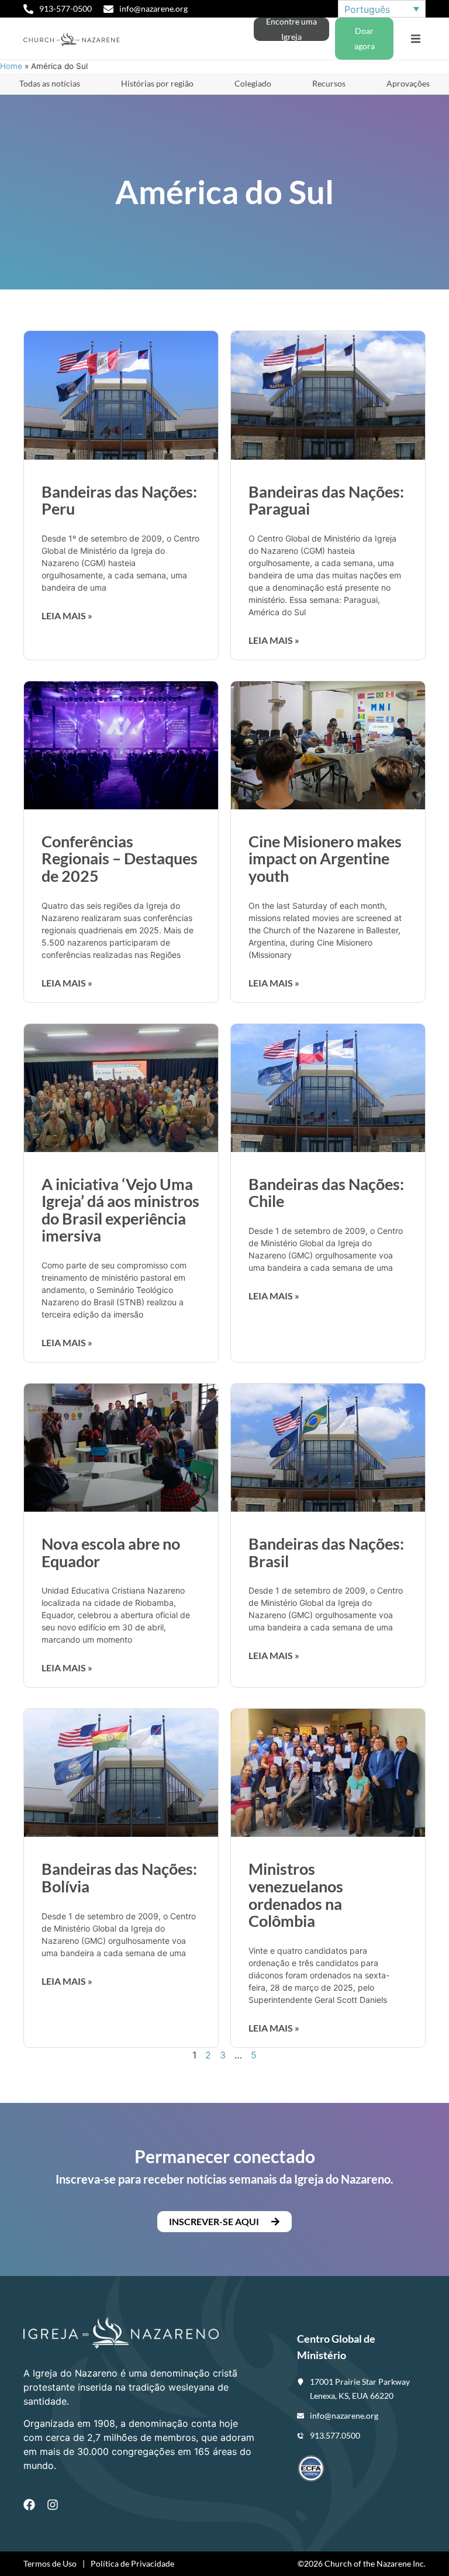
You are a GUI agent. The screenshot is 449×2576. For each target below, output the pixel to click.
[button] (415, 39)
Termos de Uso (50, 2563)
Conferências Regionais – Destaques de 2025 (120, 858)
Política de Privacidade (132, 2563)
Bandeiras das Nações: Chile (326, 1193)
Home (11, 66)
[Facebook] (29, 2505)
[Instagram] (53, 2505)
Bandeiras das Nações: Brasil (326, 1552)
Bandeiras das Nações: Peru (119, 500)
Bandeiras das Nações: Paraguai (326, 500)
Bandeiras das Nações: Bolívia (119, 1877)
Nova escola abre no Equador (111, 1552)
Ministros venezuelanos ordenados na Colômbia (296, 1895)
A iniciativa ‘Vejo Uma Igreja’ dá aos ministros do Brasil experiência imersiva (120, 1210)
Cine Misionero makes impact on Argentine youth (325, 858)
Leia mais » (67, 615)
